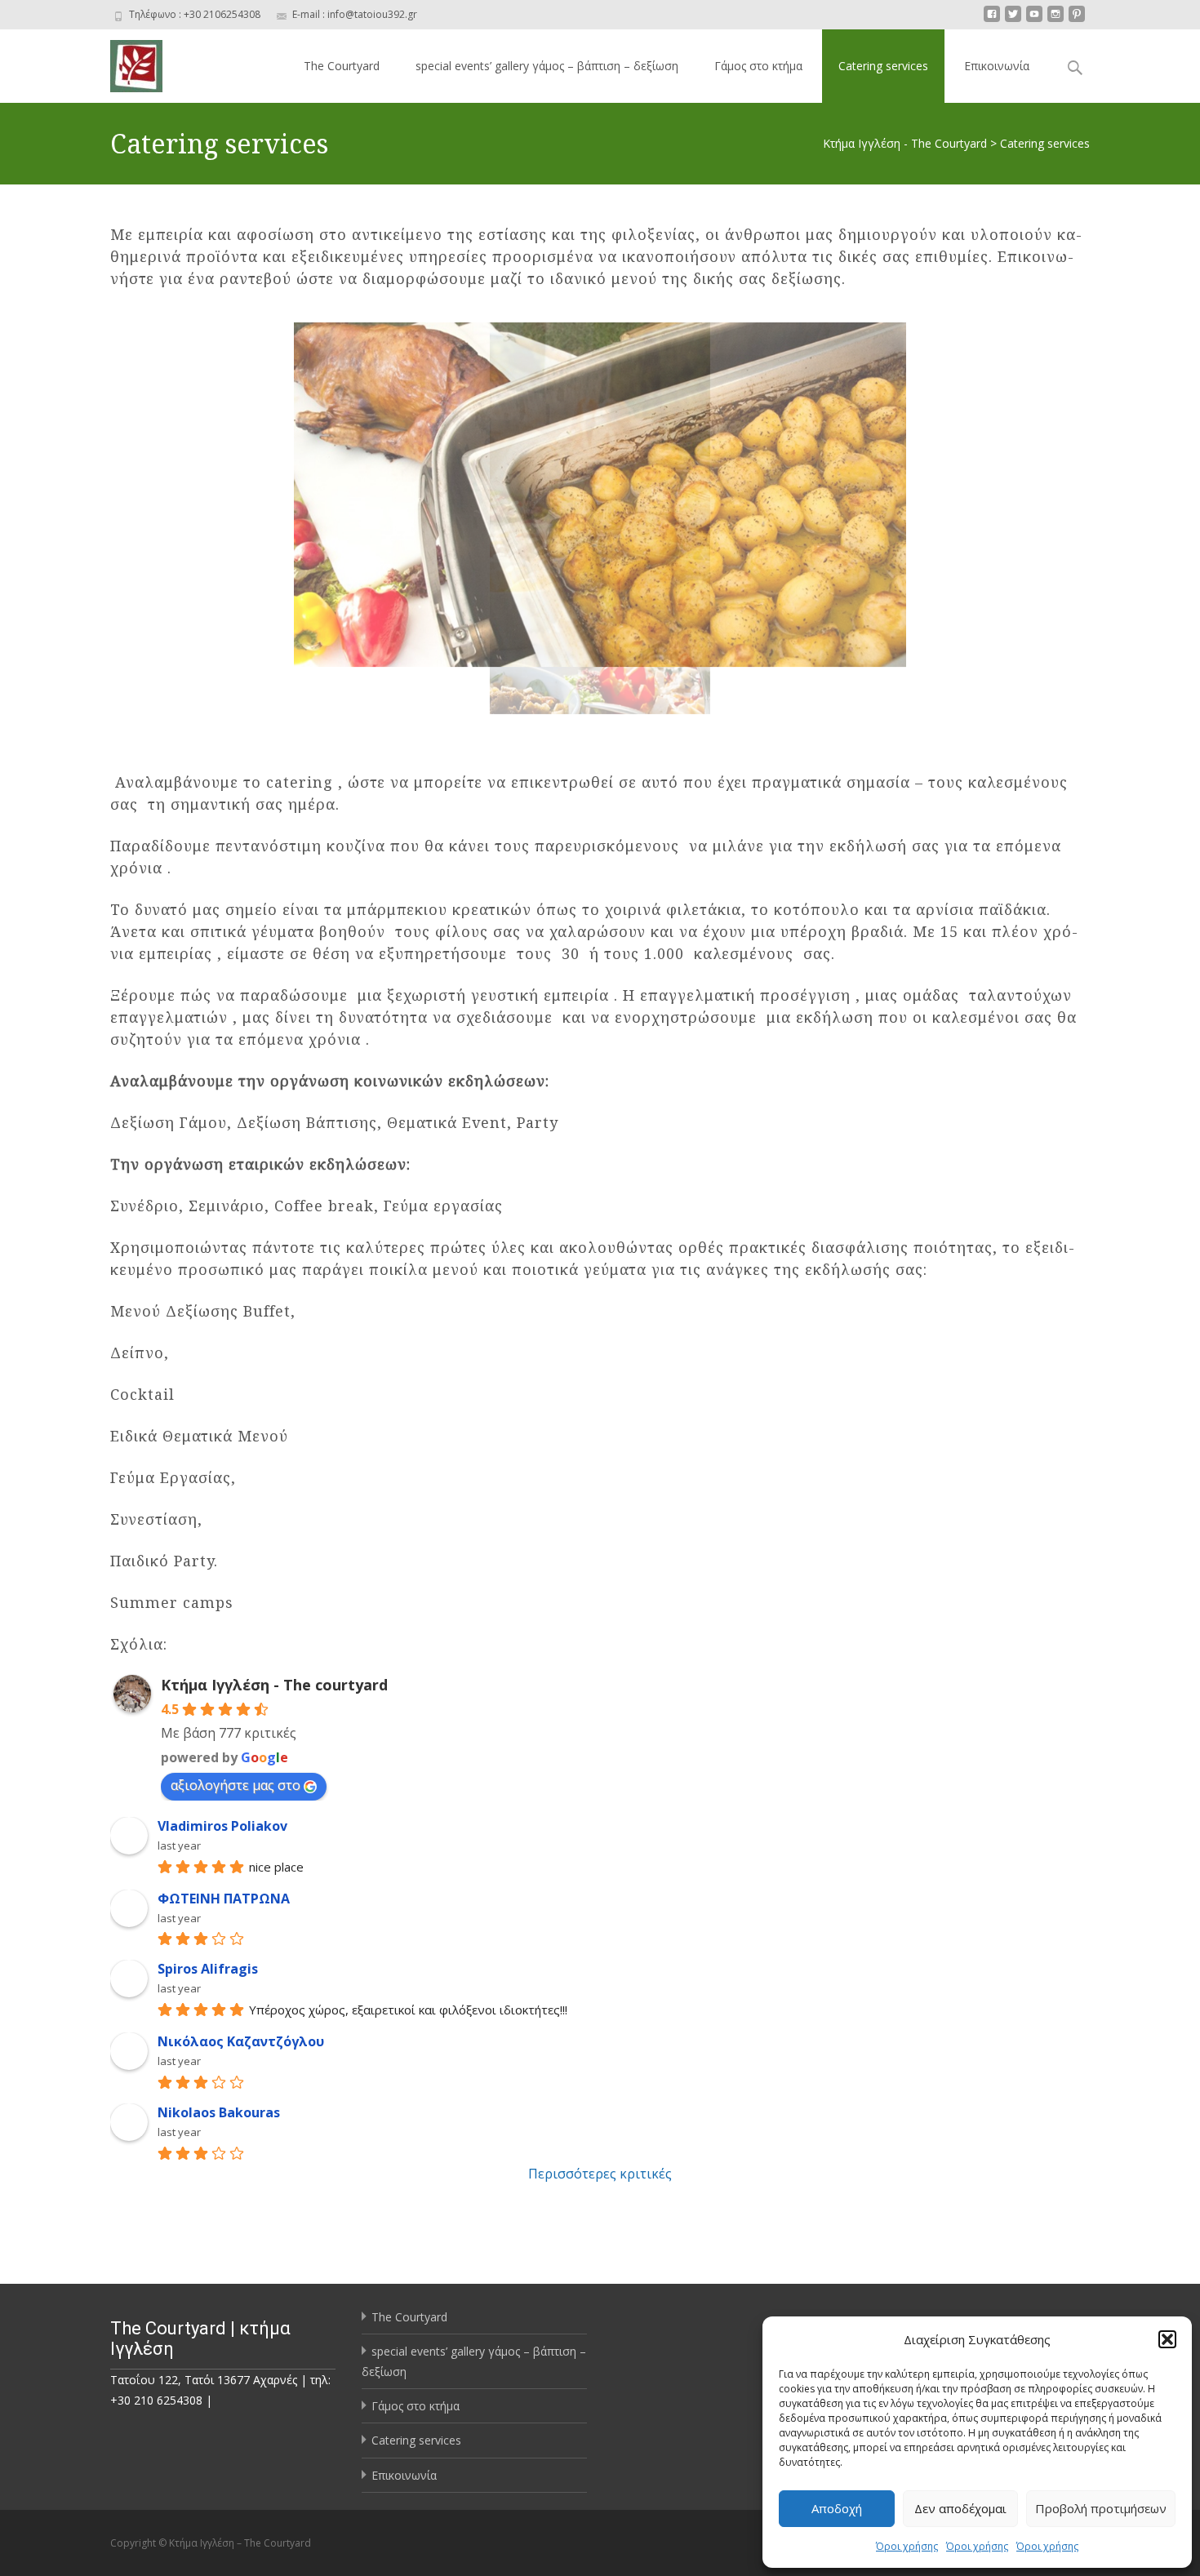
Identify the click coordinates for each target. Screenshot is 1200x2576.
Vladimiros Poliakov (222, 1826)
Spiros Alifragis (208, 1969)
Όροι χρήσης (907, 2546)
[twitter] (1013, 20)
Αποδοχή (837, 2508)
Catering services (883, 66)
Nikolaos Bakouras (219, 2112)
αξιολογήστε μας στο (236, 1785)
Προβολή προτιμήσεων (1101, 2508)
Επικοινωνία (997, 66)
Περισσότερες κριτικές (600, 2174)
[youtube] (1034, 20)
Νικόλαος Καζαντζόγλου (241, 2041)
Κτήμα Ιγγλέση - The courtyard (274, 1685)
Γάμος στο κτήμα (758, 66)
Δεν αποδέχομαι (960, 2508)
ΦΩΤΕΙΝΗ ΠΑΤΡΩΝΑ (224, 1899)
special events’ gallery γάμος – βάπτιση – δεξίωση (547, 66)
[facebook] (992, 20)
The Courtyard (342, 66)
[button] (1167, 2339)
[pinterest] (1077, 20)
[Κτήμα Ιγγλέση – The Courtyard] (123, 62)
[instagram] (1056, 20)
